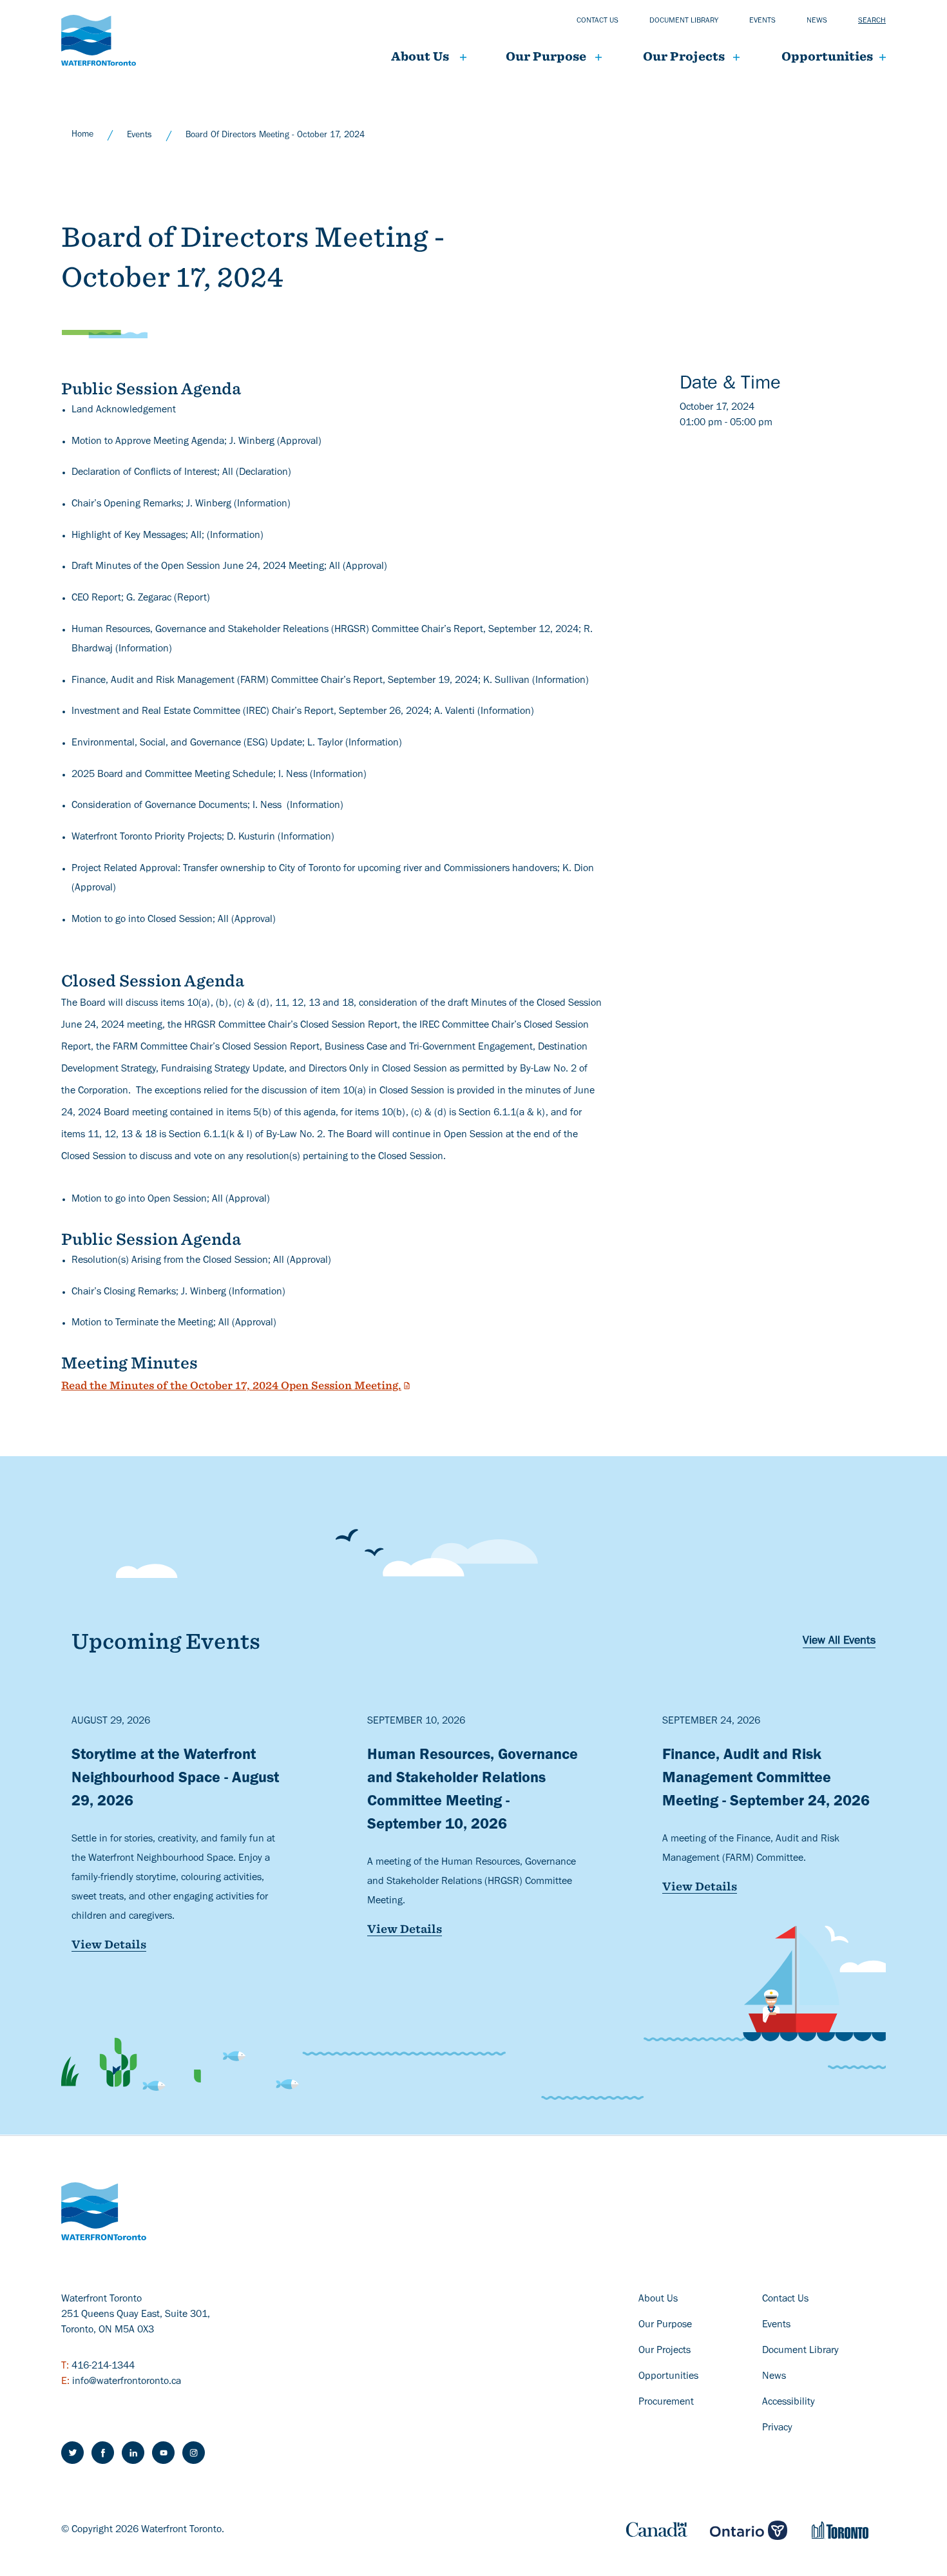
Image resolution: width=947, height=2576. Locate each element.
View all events (839, 1642)
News (817, 21)
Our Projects (665, 2351)
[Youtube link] (163, 2453)
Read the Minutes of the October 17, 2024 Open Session (231, 1386)
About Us (420, 56)
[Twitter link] (72, 2453)
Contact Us (785, 2300)
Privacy (777, 2428)
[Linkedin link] (133, 2453)
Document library (684, 21)
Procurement (666, 2403)
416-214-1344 (103, 2367)
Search (872, 21)
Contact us (598, 21)
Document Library (800, 2351)
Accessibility (789, 2403)
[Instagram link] (194, 2453)
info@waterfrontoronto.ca (127, 2382)
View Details (109, 1945)
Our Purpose (546, 56)
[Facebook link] (103, 2453)
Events (762, 21)
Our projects (684, 56)
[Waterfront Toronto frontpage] (99, 40)
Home (82, 135)
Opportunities (827, 56)
